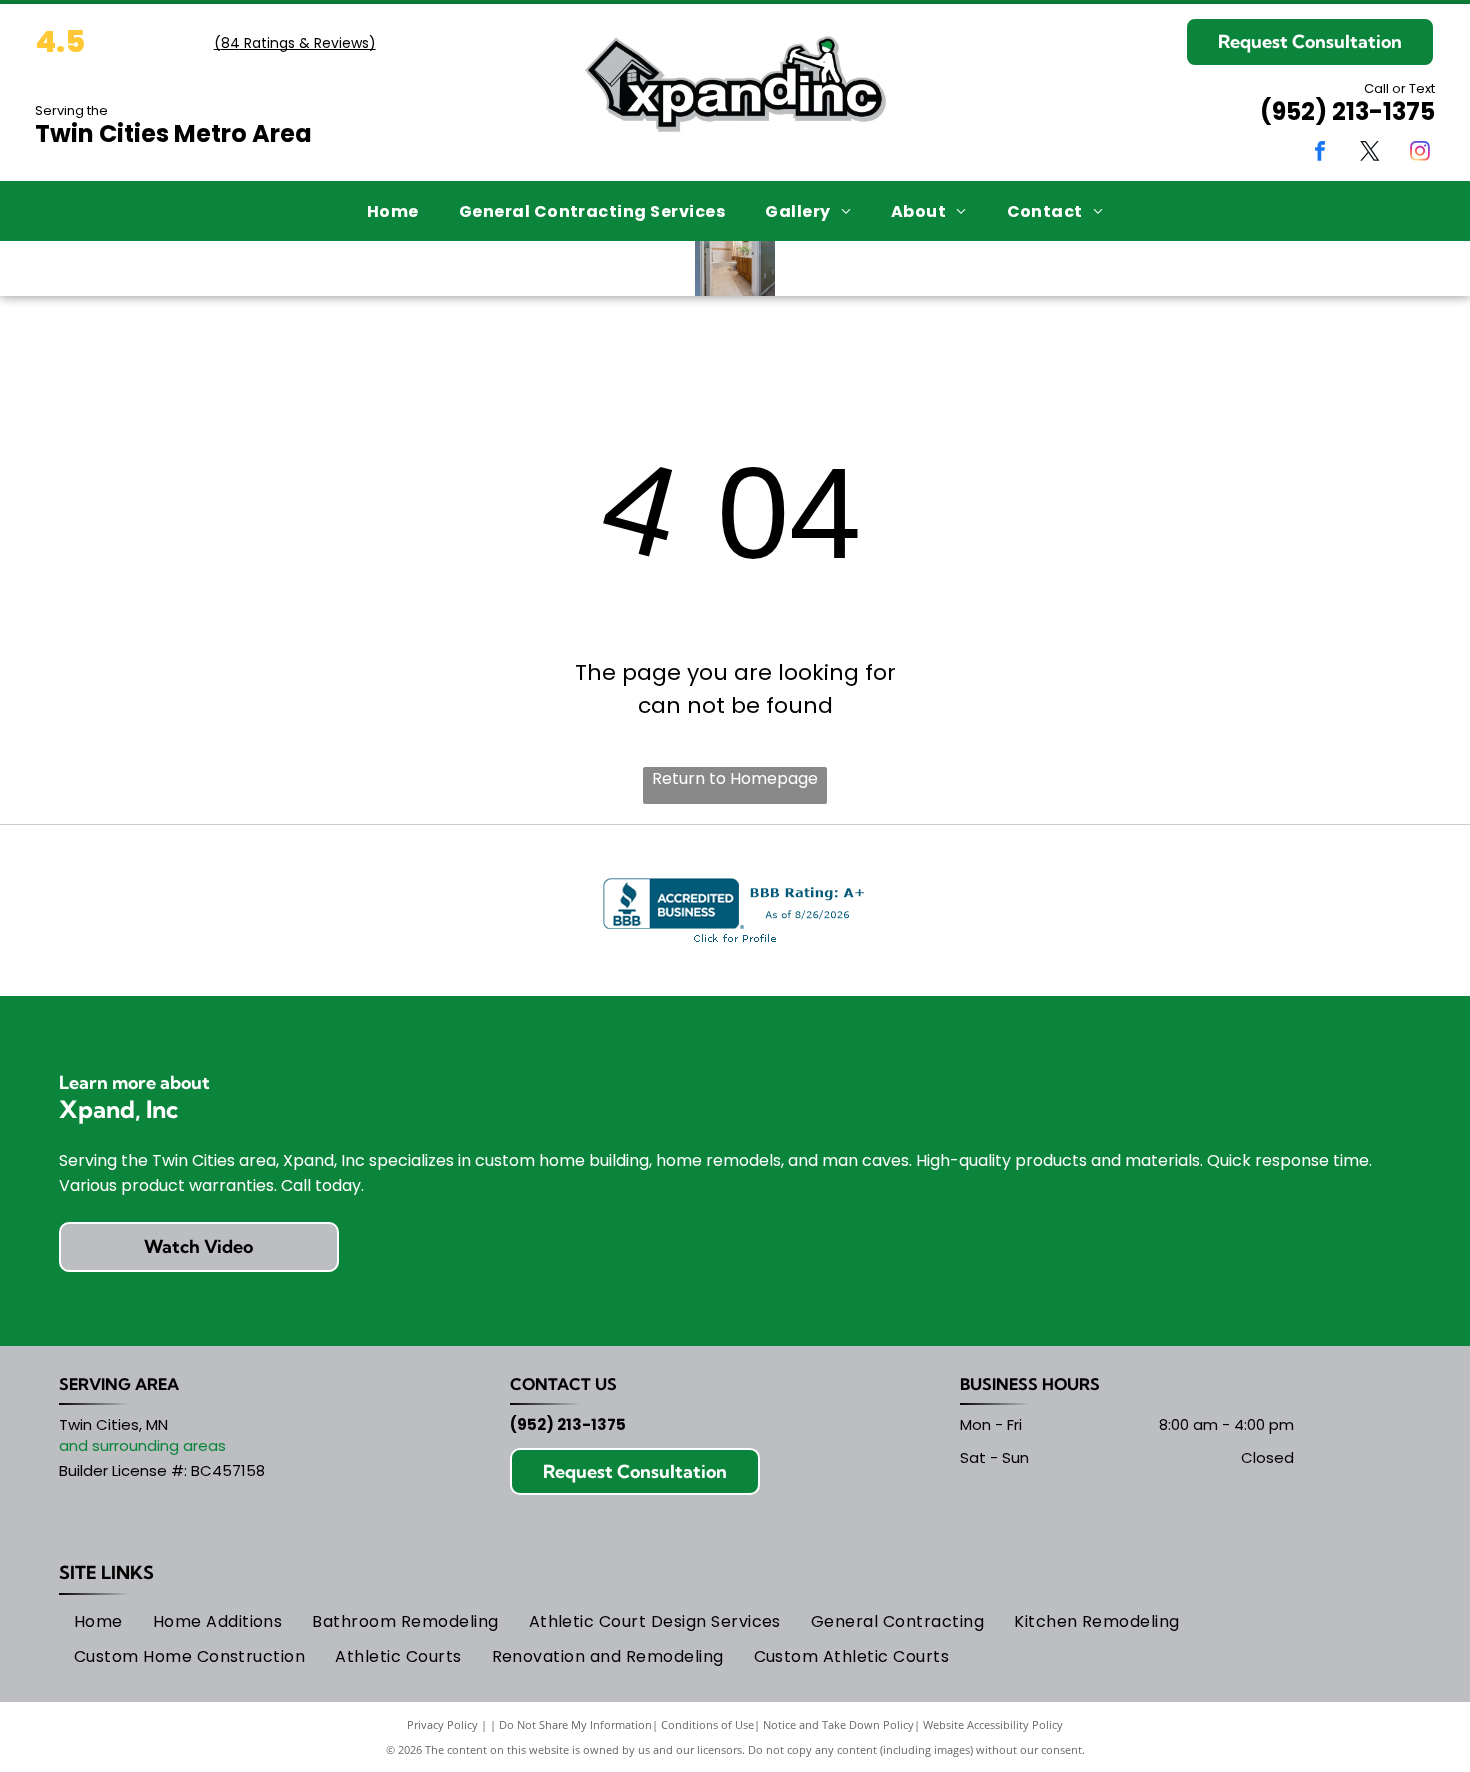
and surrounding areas (142, 1445)
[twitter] (1370, 153)
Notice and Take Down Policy (838, 1724)
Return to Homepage (735, 778)
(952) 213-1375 (1347, 111)
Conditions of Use (707, 1724)
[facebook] (1320, 153)
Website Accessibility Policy (993, 1724)
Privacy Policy (442, 1724)
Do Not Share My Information (575, 1724)
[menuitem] (393, 210)
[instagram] (1420, 153)
